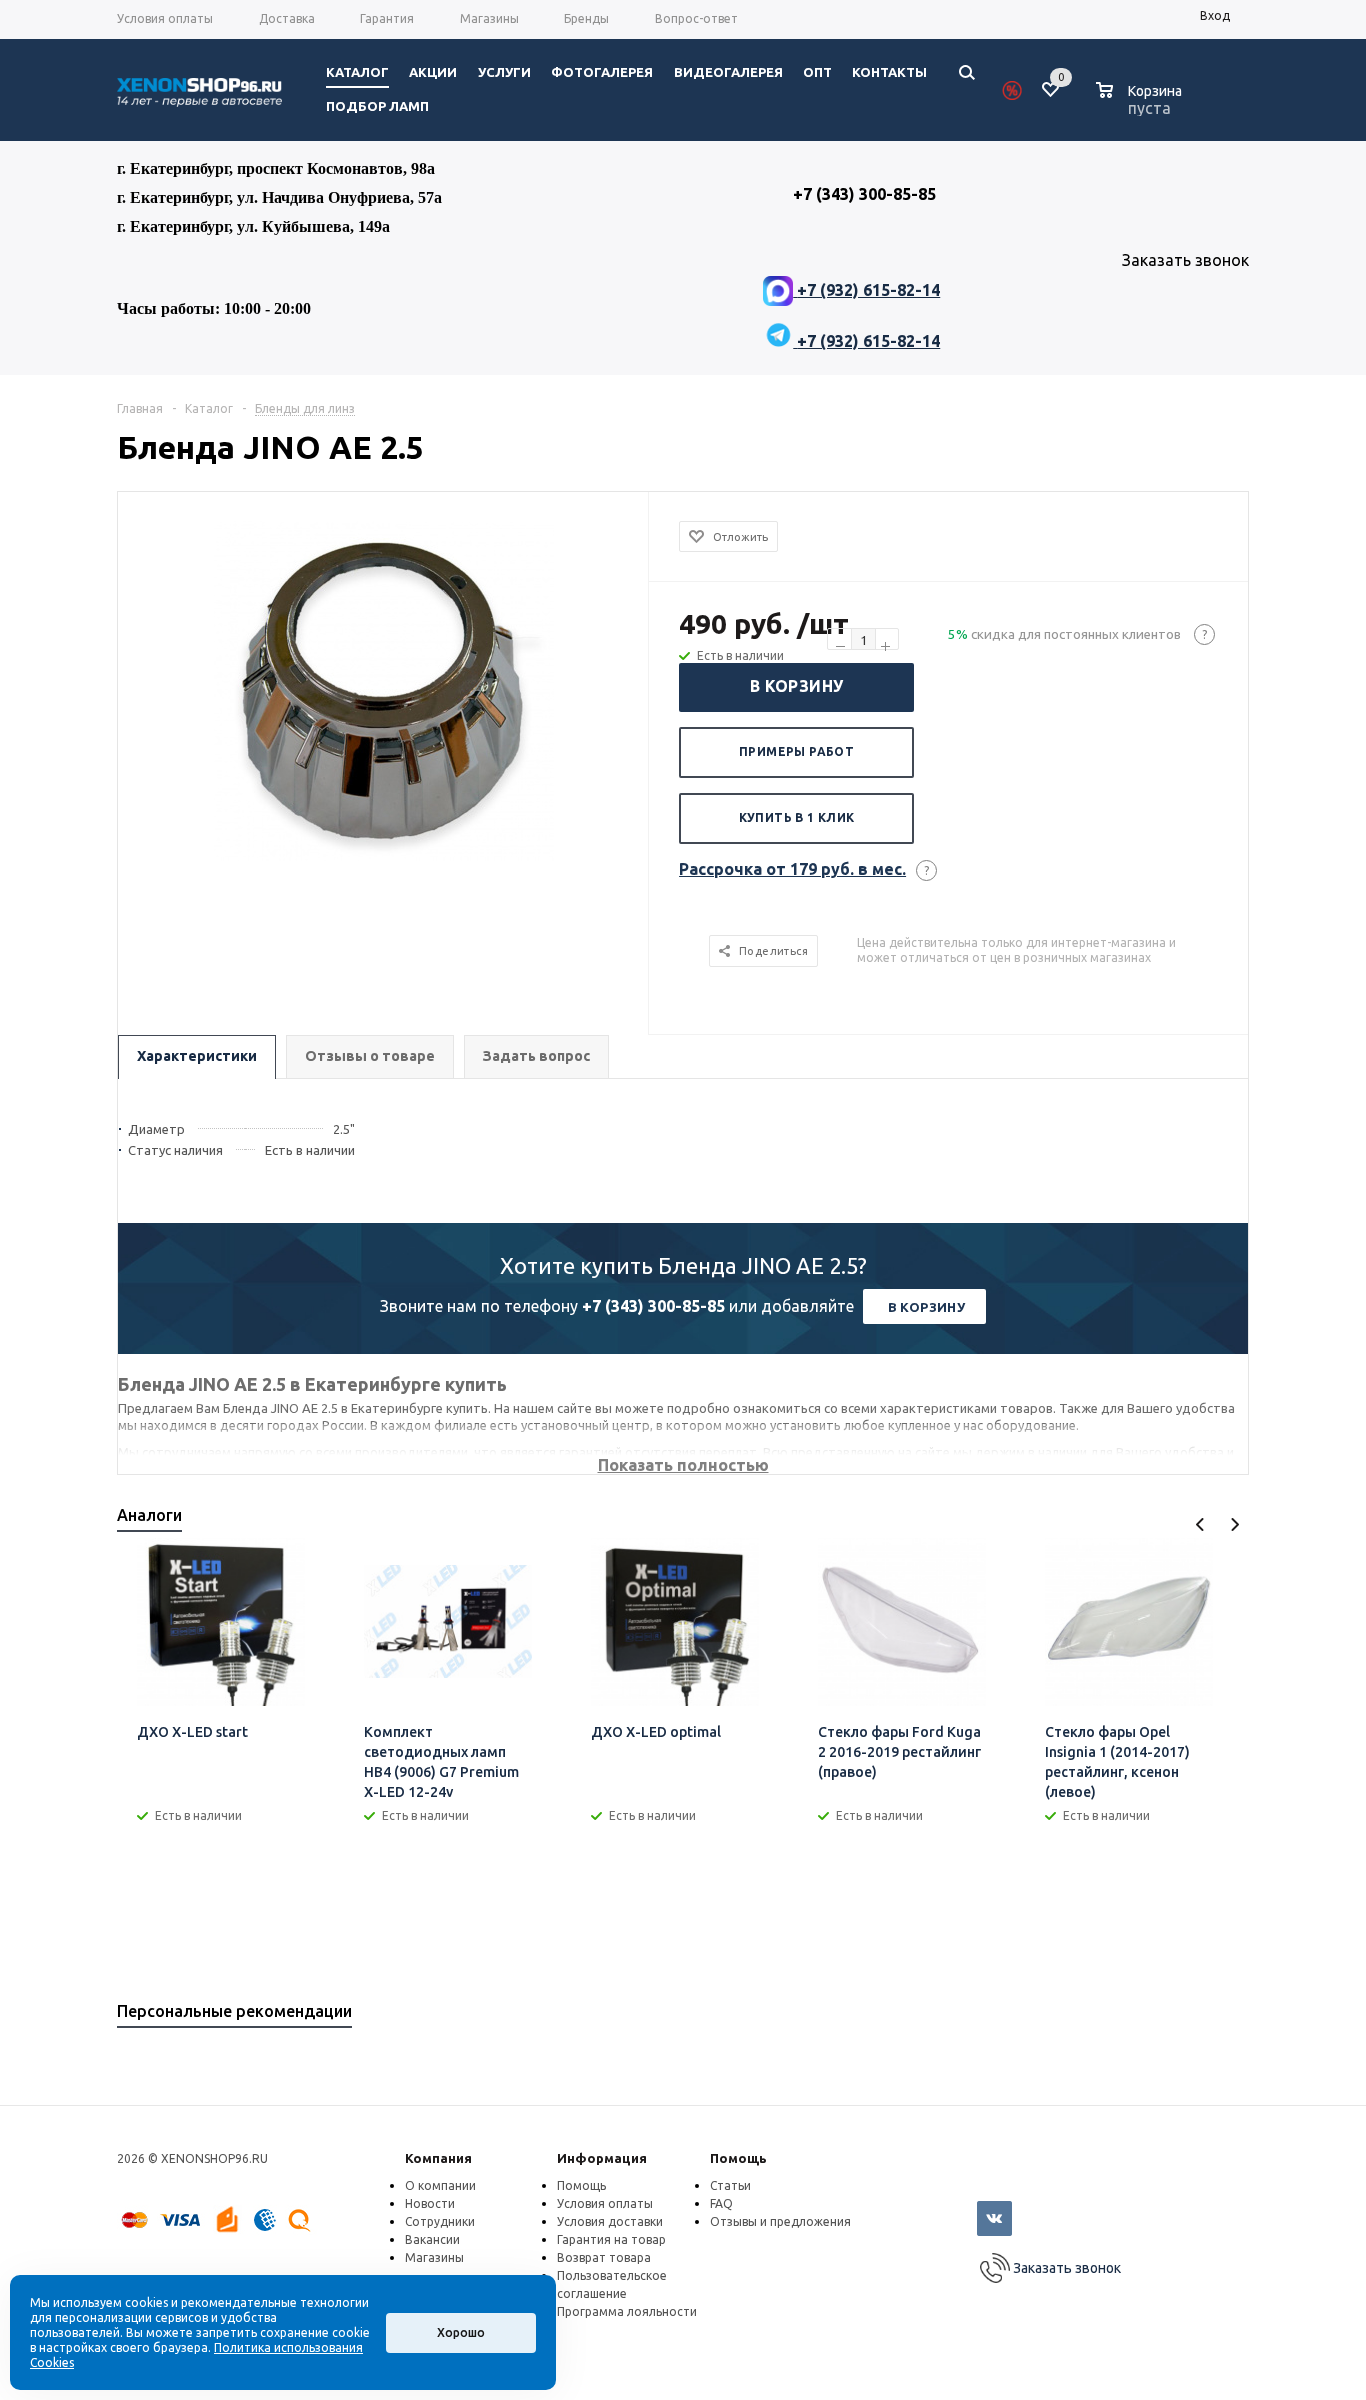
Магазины (434, 2257)
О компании (440, 2185)
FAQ (721, 2203)
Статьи (730, 2185)
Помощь (738, 2158)
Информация (602, 2158)
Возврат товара (604, 2257)
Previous (1200, 1524)
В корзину (797, 686)
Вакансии (432, 2239)
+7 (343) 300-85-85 (653, 1306)
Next (1234, 1524)
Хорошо (461, 2332)
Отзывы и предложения (780, 2221)
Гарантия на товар (611, 2239)
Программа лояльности (627, 2311)
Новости (430, 2203)
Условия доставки (610, 2221)
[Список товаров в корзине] (1141, 105)
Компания (438, 2158)
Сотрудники (440, 2221)
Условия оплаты (605, 2203)
